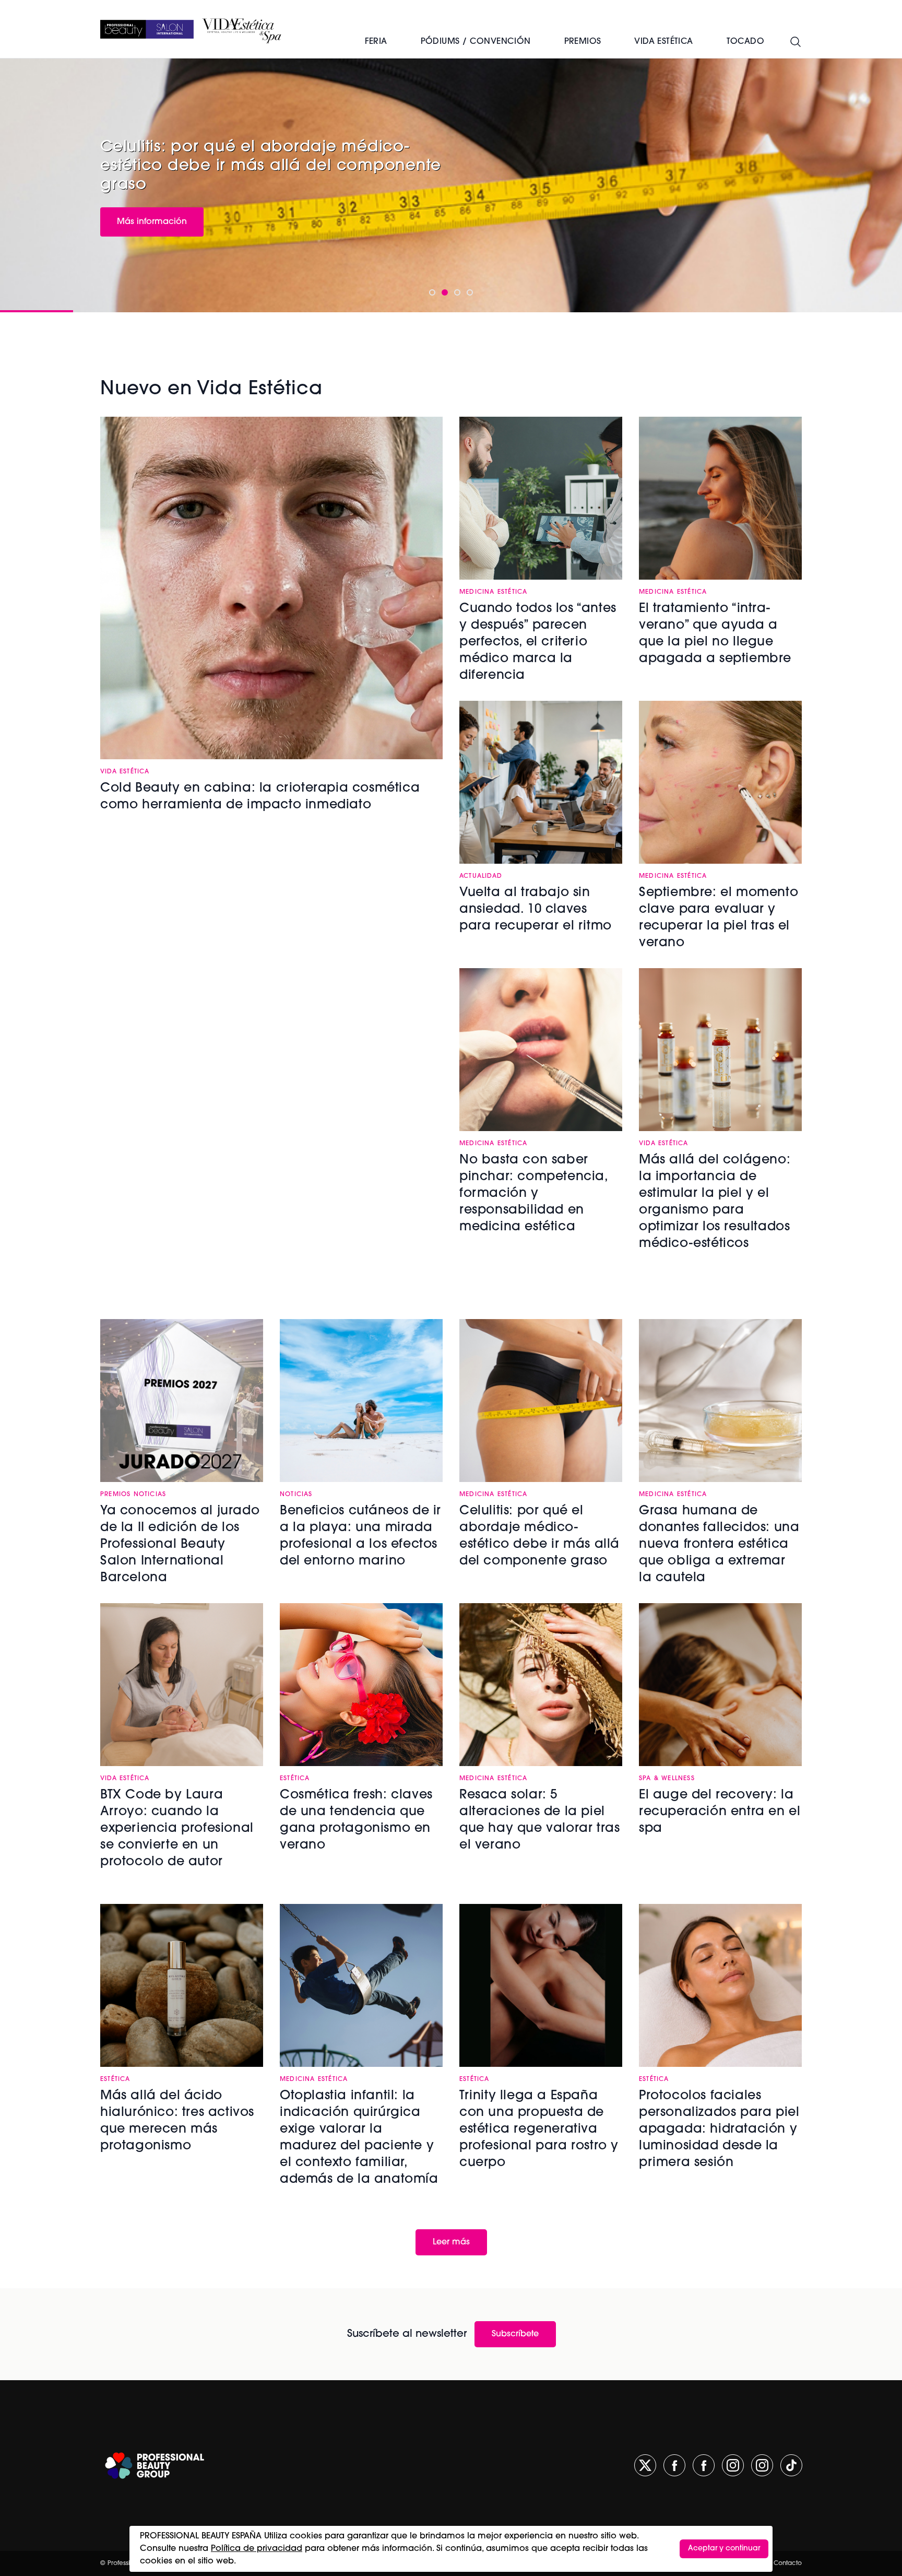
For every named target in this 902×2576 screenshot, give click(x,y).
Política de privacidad (257, 2549)
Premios (583, 42)
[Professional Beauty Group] (155, 2466)
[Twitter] (645, 2465)
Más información (152, 222)
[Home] (147, 29)
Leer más (451, 2242)
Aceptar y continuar (724, 2549)
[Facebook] (674, 2465)
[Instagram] (733, 2465)
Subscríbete (515, 2334)
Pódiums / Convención (476, 42)
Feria (376, 42)
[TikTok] (791, 2465)
